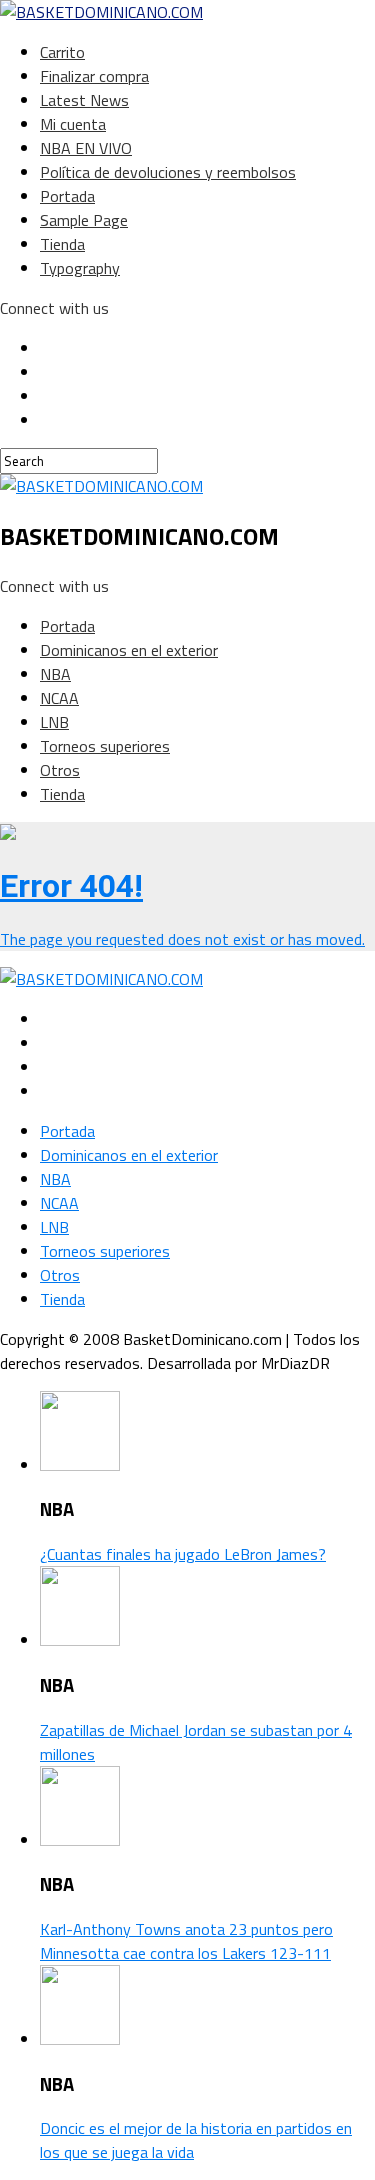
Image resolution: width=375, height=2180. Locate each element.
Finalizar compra (94, 76)
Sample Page (84, 220)
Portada (67, 196)
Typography (80, 268)
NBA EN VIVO (86, 148)
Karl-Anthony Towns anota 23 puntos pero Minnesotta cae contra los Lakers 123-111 (186, 1941)
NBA (55, 674)
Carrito (62, 52)
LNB (54, 722)
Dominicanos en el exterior (129, 650)
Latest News (84, 100)
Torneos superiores (105, 746)
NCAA (59, 698)
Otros (60, 770)
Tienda (62, 244)
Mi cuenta (73, 124)
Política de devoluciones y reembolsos (168, 172)
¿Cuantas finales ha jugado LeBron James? (183, 1554)
